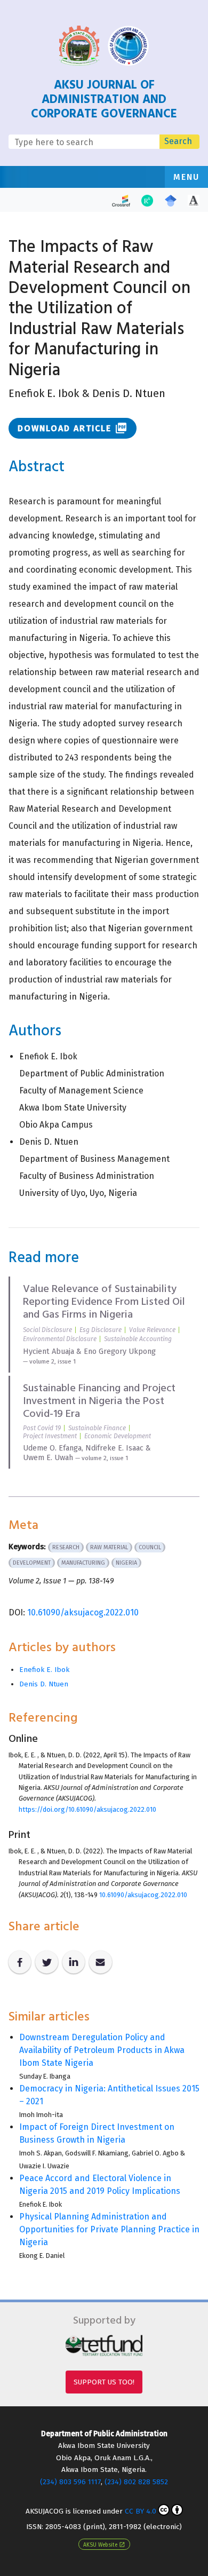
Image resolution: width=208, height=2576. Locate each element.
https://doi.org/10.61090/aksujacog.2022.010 (87, 1809)
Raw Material (109, 1547)
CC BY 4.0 (141, 2511)
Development (32, 1563)
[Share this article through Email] (100, 1962)
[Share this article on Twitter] (46, 1962)
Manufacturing (83, 1563)
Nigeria (126, 1563)
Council (150, 1547)
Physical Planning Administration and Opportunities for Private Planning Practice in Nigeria (109, 2229)
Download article (73, 428)
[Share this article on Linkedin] (74, 1962)
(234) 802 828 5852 (136, 2482)
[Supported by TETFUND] (104, 2345)
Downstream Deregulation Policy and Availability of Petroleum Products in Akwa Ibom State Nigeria (102, 2050)
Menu (186, 177)
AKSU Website (104, 2545)
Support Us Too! (104, 2382)
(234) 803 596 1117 (70, 2482)
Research (66, 1547)
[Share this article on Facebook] (20, 1962)
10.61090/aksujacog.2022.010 (83, 1612)
